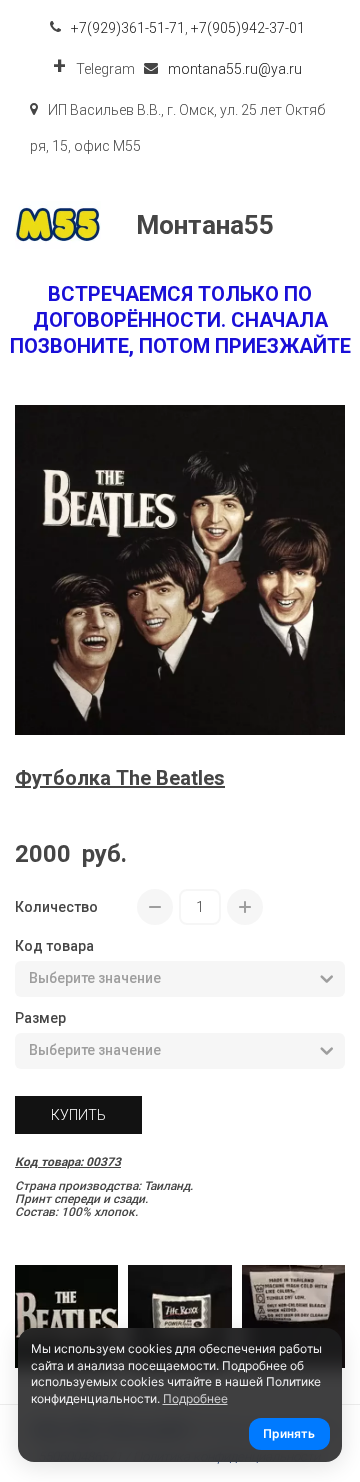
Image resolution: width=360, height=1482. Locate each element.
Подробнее (195, 1398)
